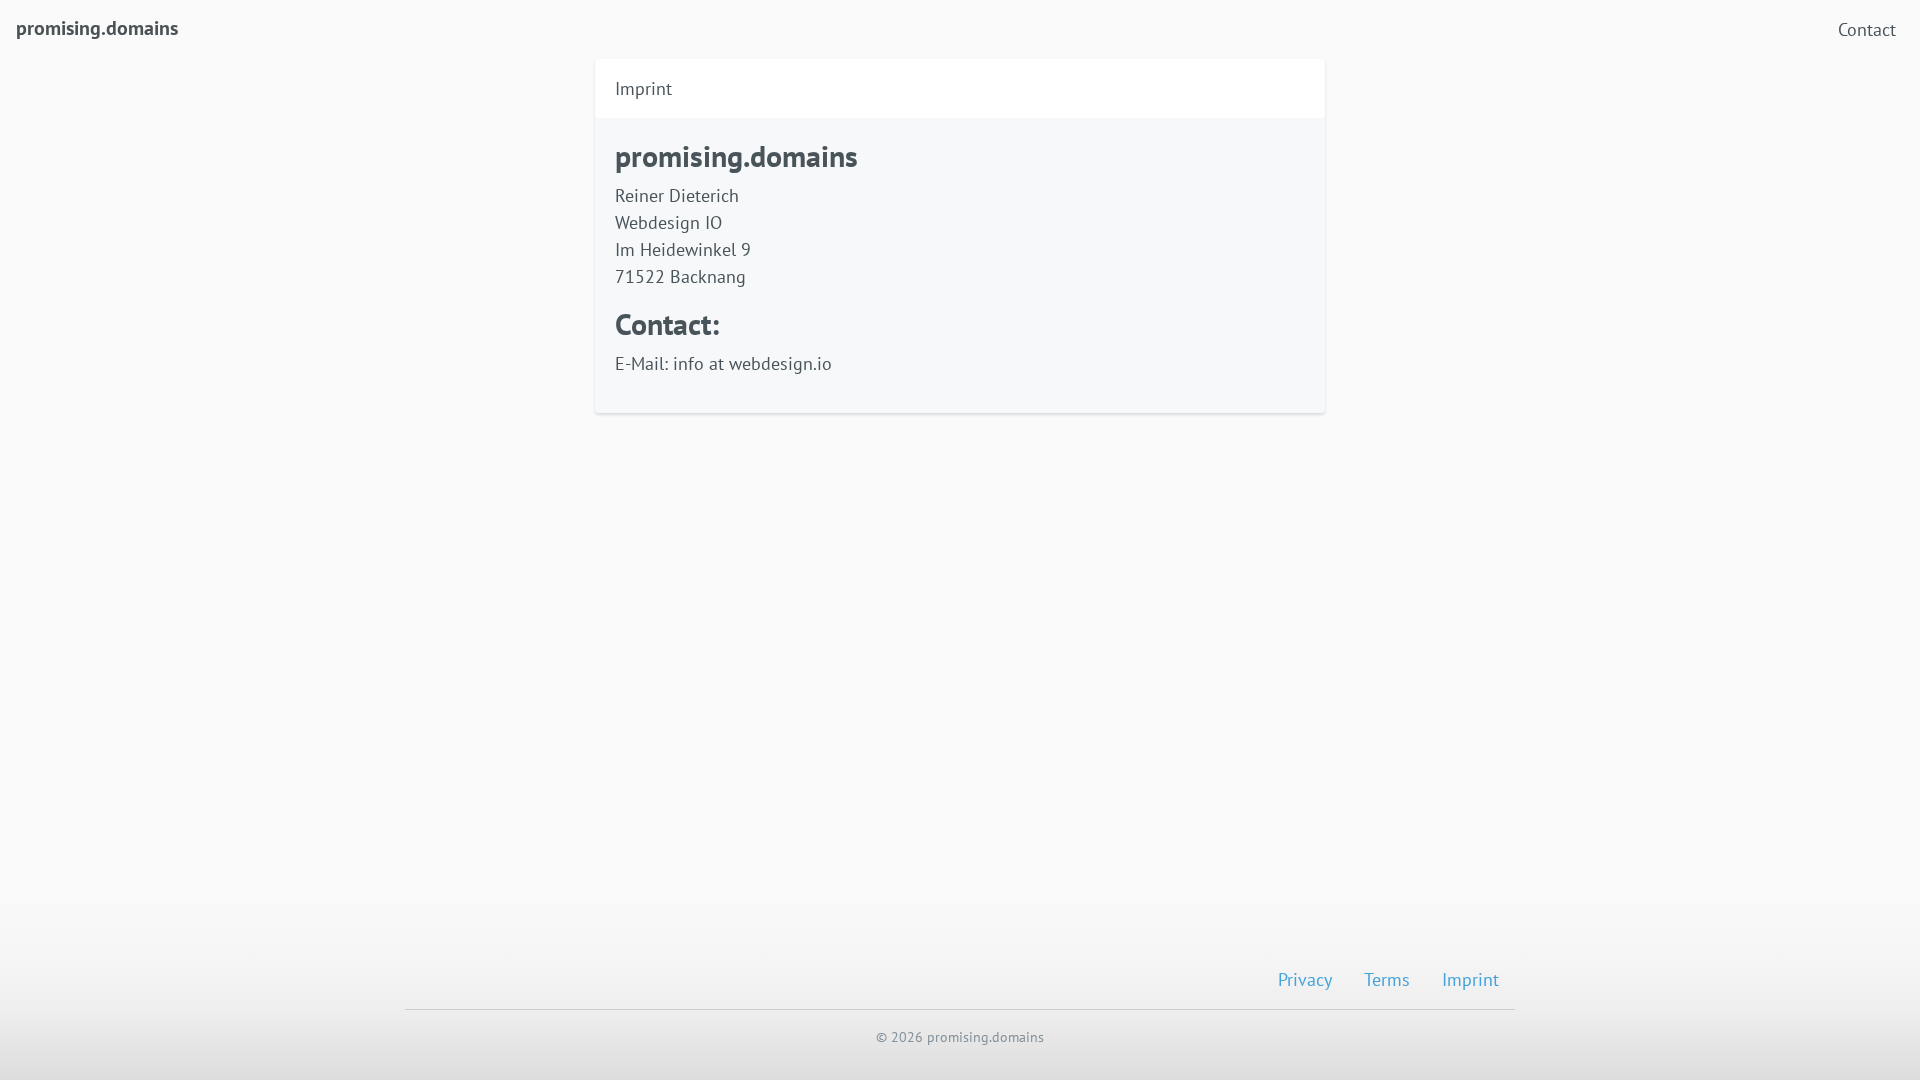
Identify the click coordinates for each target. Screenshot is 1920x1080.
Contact (1867, 29)
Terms (1387, 979)
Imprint (1470, 979)
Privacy (1305, 979)
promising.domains (97, 27)
